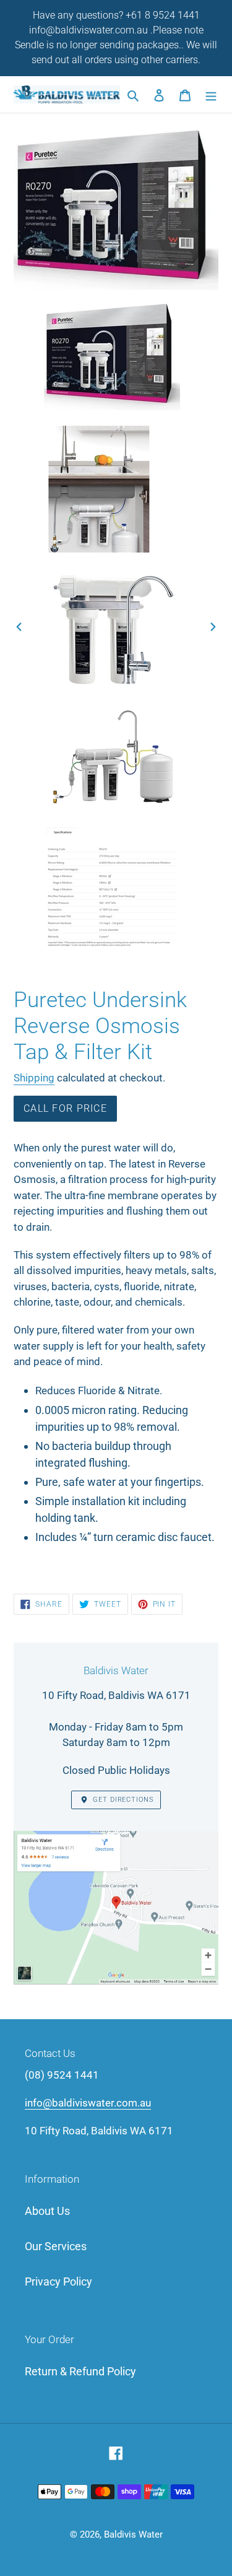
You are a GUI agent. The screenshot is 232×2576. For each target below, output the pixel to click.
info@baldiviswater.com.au (88, 2103)
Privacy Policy (58, 2281)
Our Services (56, 2246)
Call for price (65, 1108)
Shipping (34, 1078)
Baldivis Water (133, 2535)
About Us (47, 2211)
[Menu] (211, 94)
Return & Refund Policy (80, 2371)
